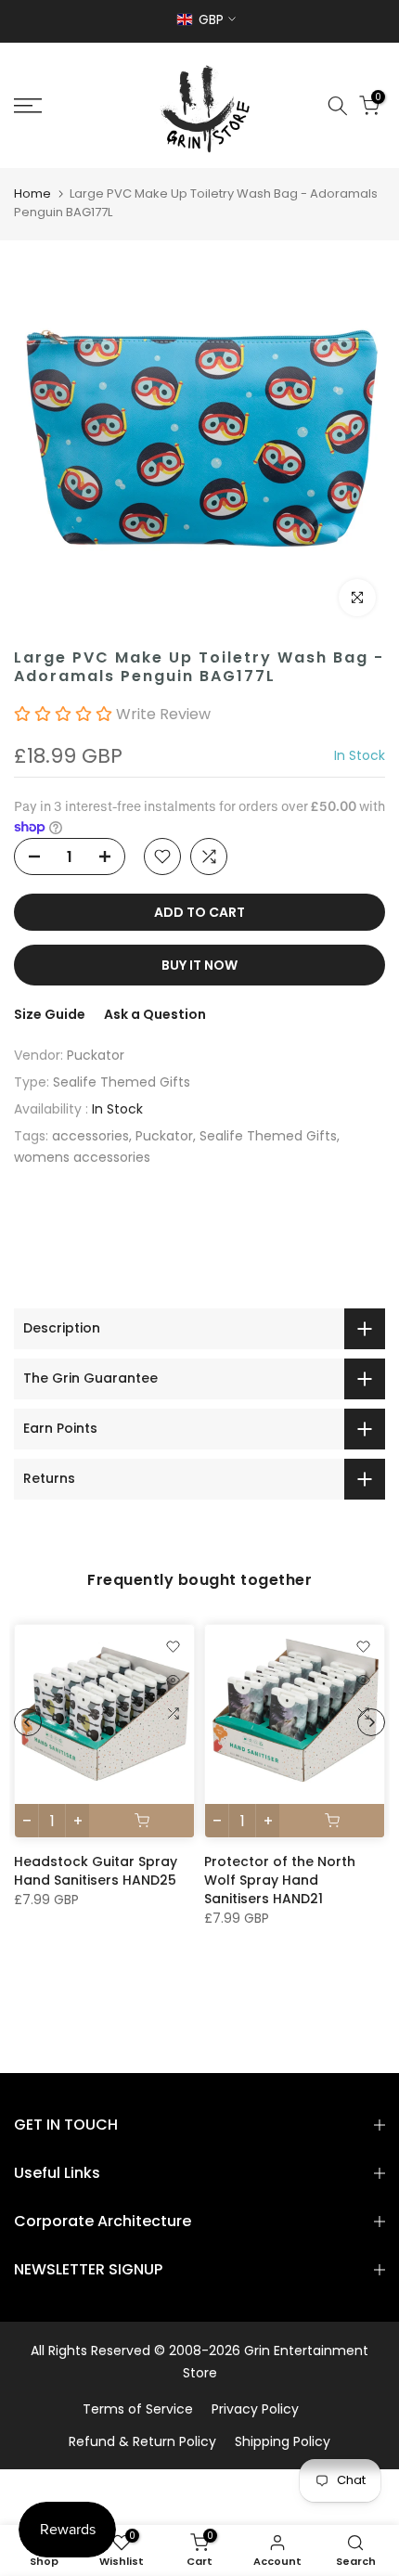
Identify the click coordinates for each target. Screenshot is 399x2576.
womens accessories (82, 1157)
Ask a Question (155, 1014)
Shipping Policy (283, 2441)
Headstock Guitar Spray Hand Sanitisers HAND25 (96, 1871)
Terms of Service (138, 2409)
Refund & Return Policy (142, 2441)
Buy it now (199, 965)
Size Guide (50, 1014)
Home (32, 193)
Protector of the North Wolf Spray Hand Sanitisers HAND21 (280, 1880)
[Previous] (28, 1722)
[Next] (371, 1722)
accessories (90, 1136)
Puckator (96, 1055)
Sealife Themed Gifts (122, 1082)
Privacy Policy (255, 2409)
